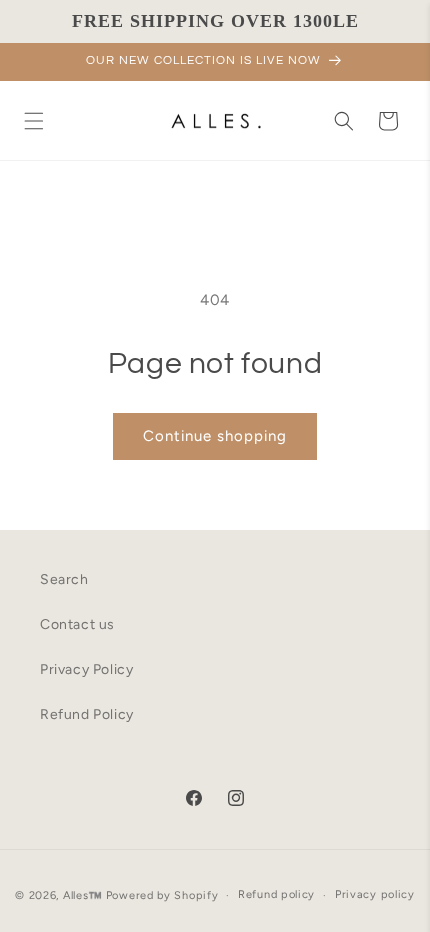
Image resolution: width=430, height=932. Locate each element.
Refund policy (276, 894)
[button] (34, 121)
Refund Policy (87, 714)
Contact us (77, 624)
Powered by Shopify (162, 895)
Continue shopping (215, 436)
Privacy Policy (86, 669)
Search (64, 579)
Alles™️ (83, 895)
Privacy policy (375, 894)
